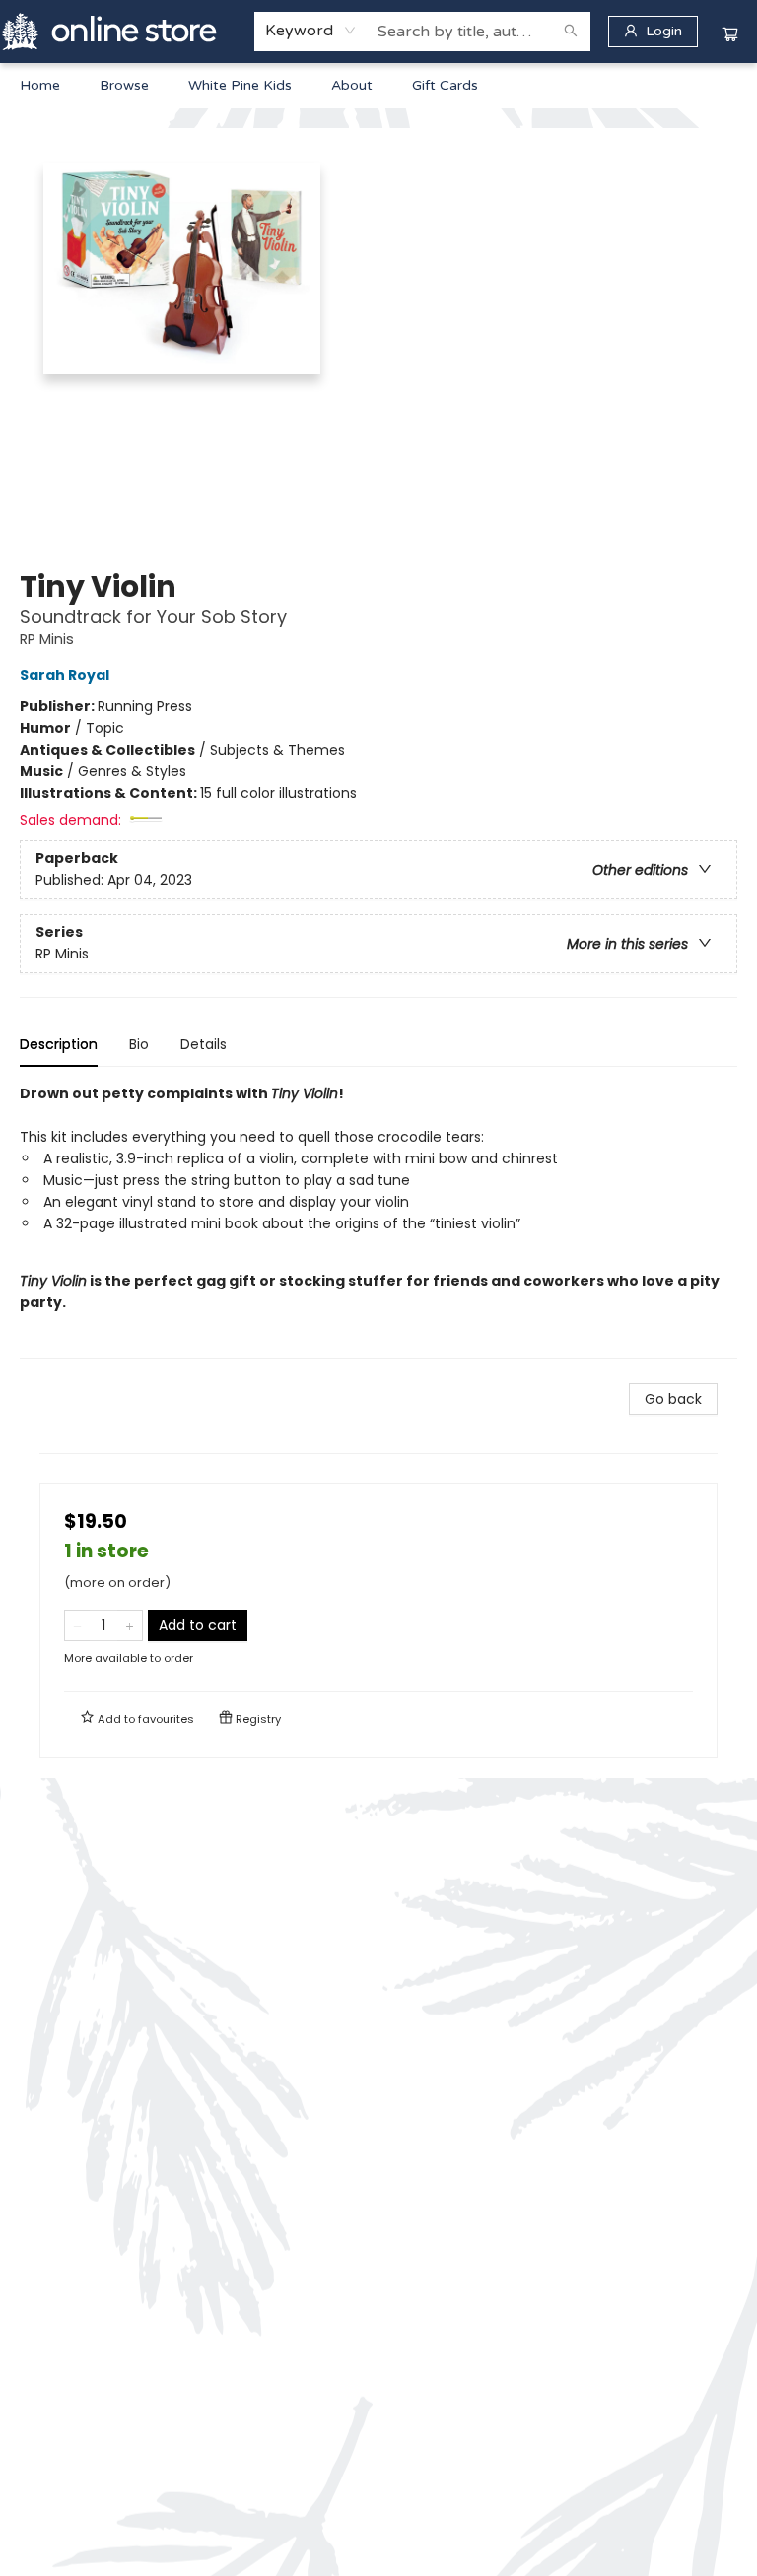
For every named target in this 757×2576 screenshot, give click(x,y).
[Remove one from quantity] (77, 1625)
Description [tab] (59, 1044)
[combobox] (311, 31)
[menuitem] (40, 86)
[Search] (571, 32)
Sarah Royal (65, 675)
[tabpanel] (378, 1221)
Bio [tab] (139, 1044)
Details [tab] (204, 1044)
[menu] (378, 86)
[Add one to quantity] (130, 1625)
